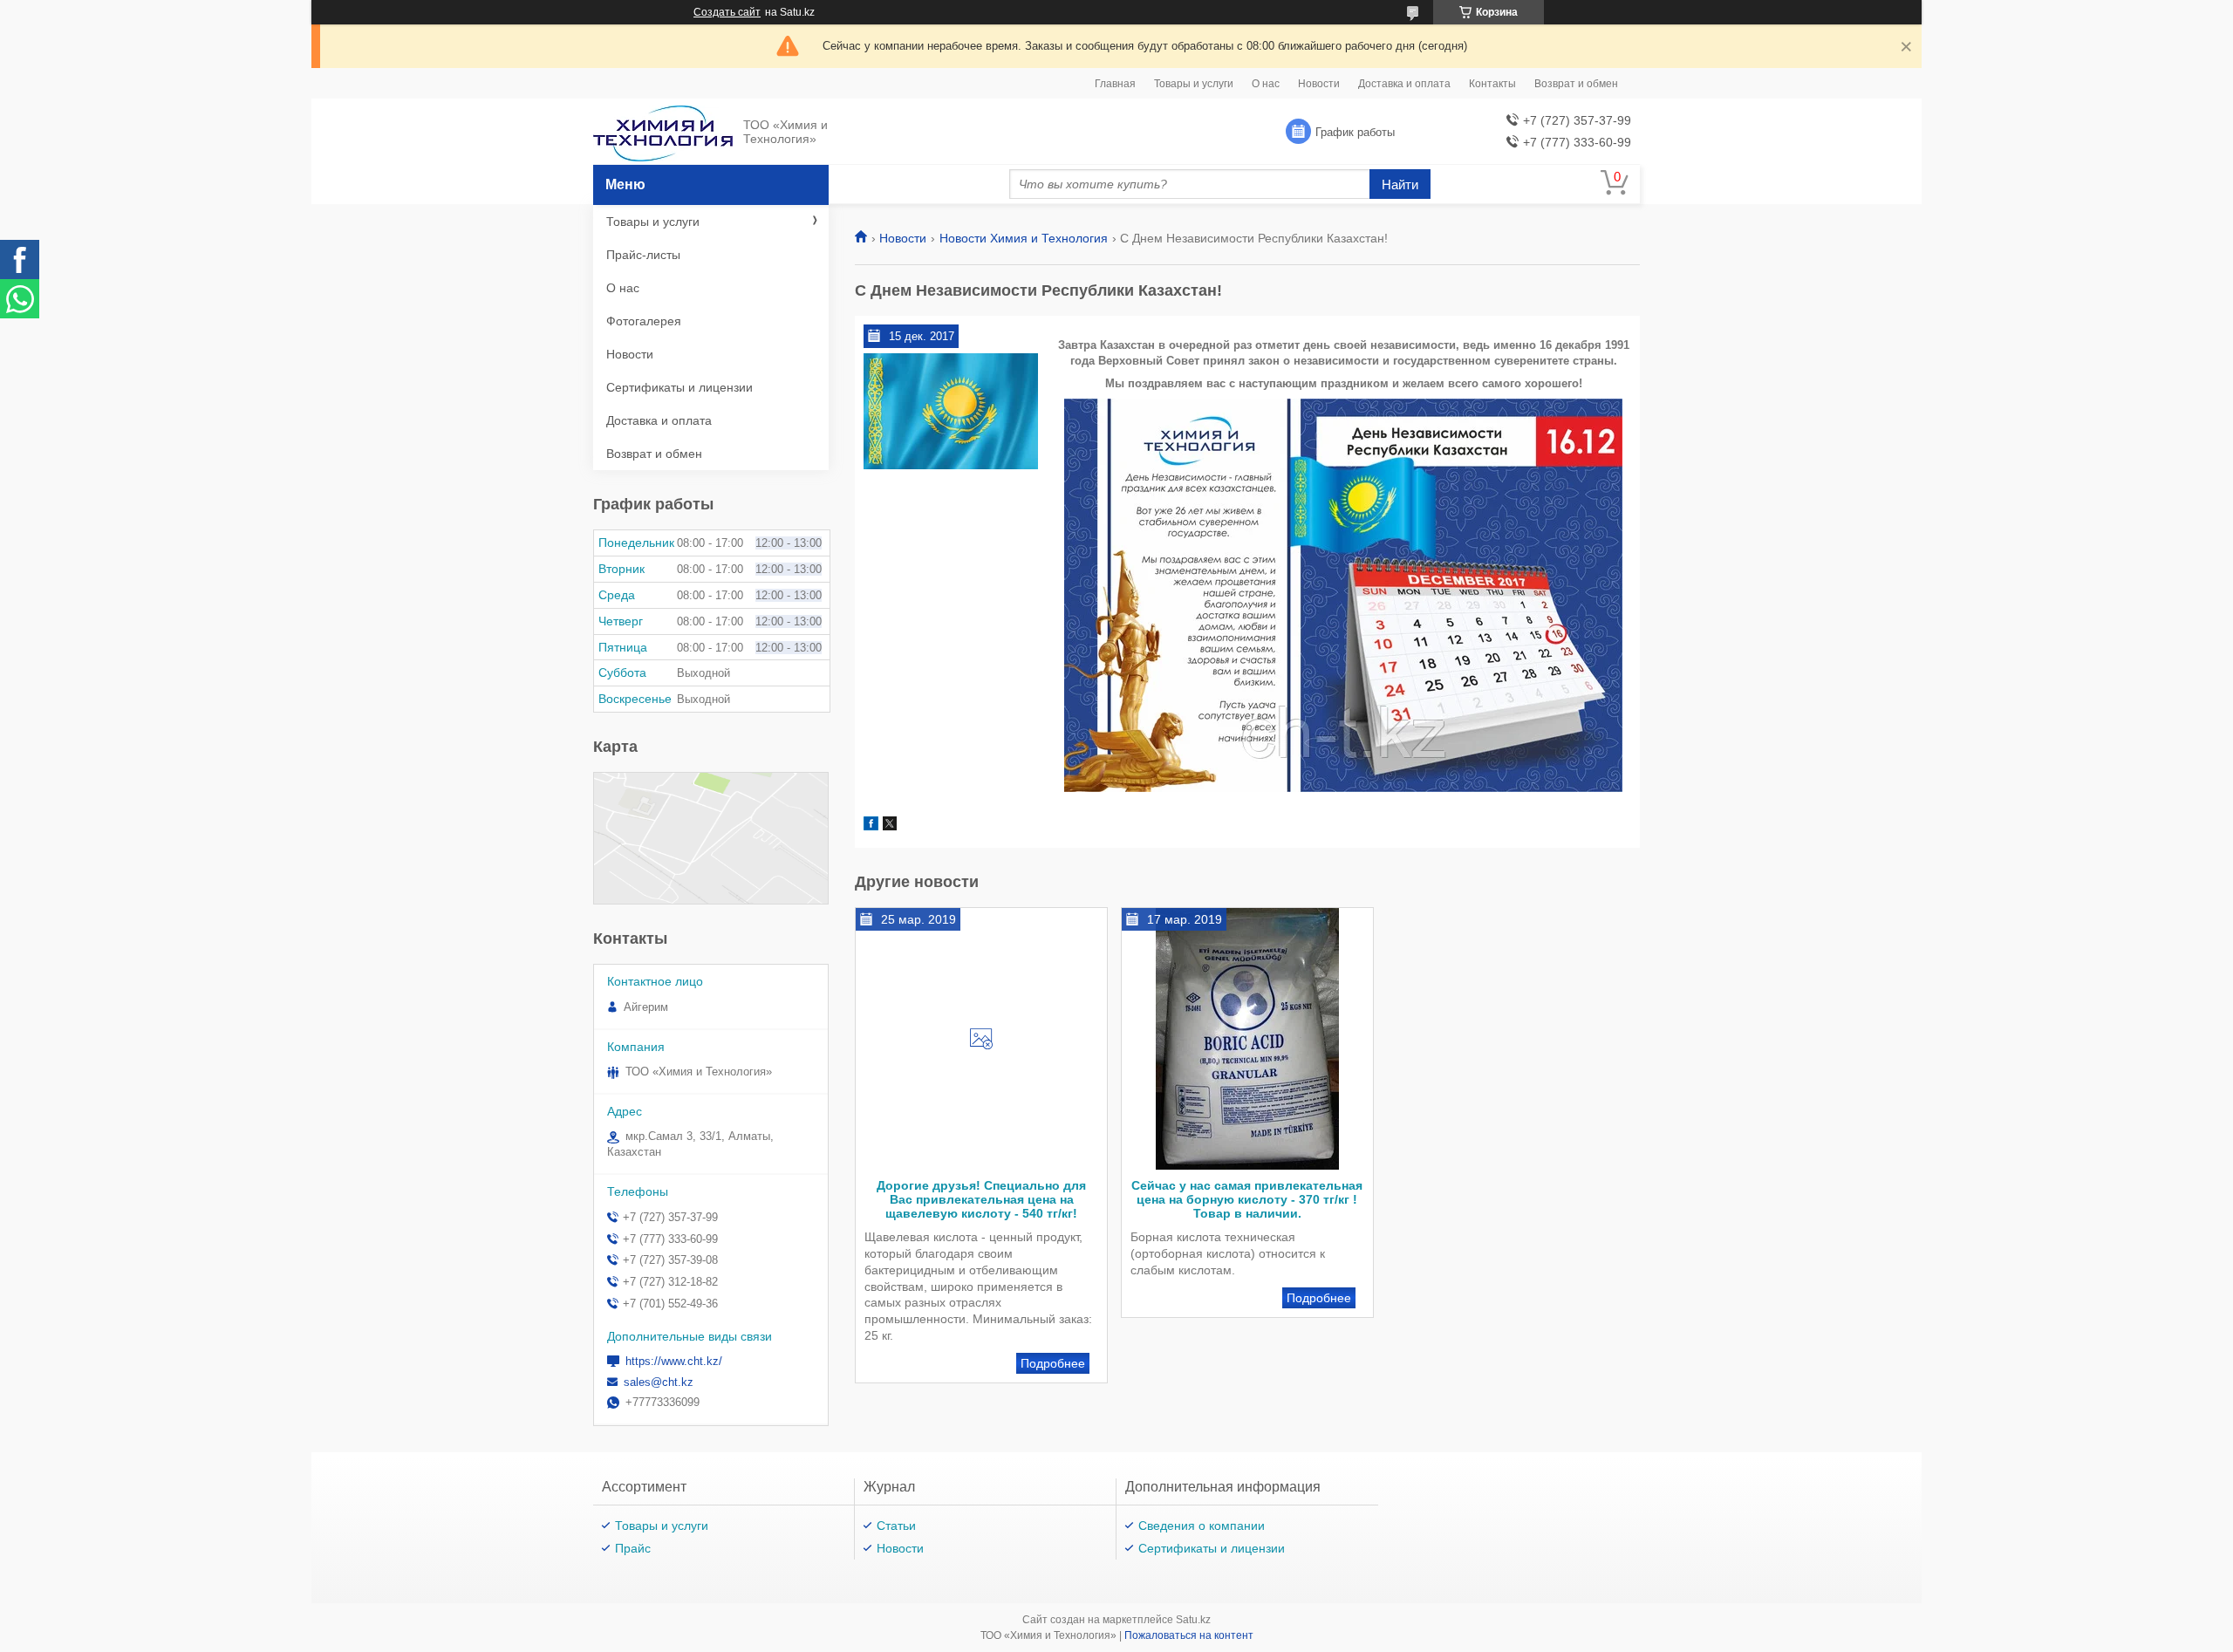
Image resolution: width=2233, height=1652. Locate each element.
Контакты (1492, 84)
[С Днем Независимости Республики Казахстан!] (951, 412)
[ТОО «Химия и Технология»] (663, 132)
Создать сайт (727, 12)
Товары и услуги (1194, 84)
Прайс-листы (643, 255)
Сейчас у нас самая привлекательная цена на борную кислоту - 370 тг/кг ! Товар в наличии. (1247, 1199)
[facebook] (871, 826)
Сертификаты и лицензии (679, 387)
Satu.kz (1193, 1620)
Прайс (633, 1548)
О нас (1266, 84)
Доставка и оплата (1404, 84)
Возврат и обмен (1576, 84)
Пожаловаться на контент (1189, 1635)
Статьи (896, 1526)
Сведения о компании (1202, 1526)
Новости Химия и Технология (1024, 238)
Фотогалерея (644, 321)
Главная (1115, 84)
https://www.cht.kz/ (674, 1361)
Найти (1400, 184)
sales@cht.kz (659, 1382)
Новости (1319, 84)
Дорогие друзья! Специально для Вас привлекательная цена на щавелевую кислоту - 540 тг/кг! (981, 1199)
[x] (890, 826)
